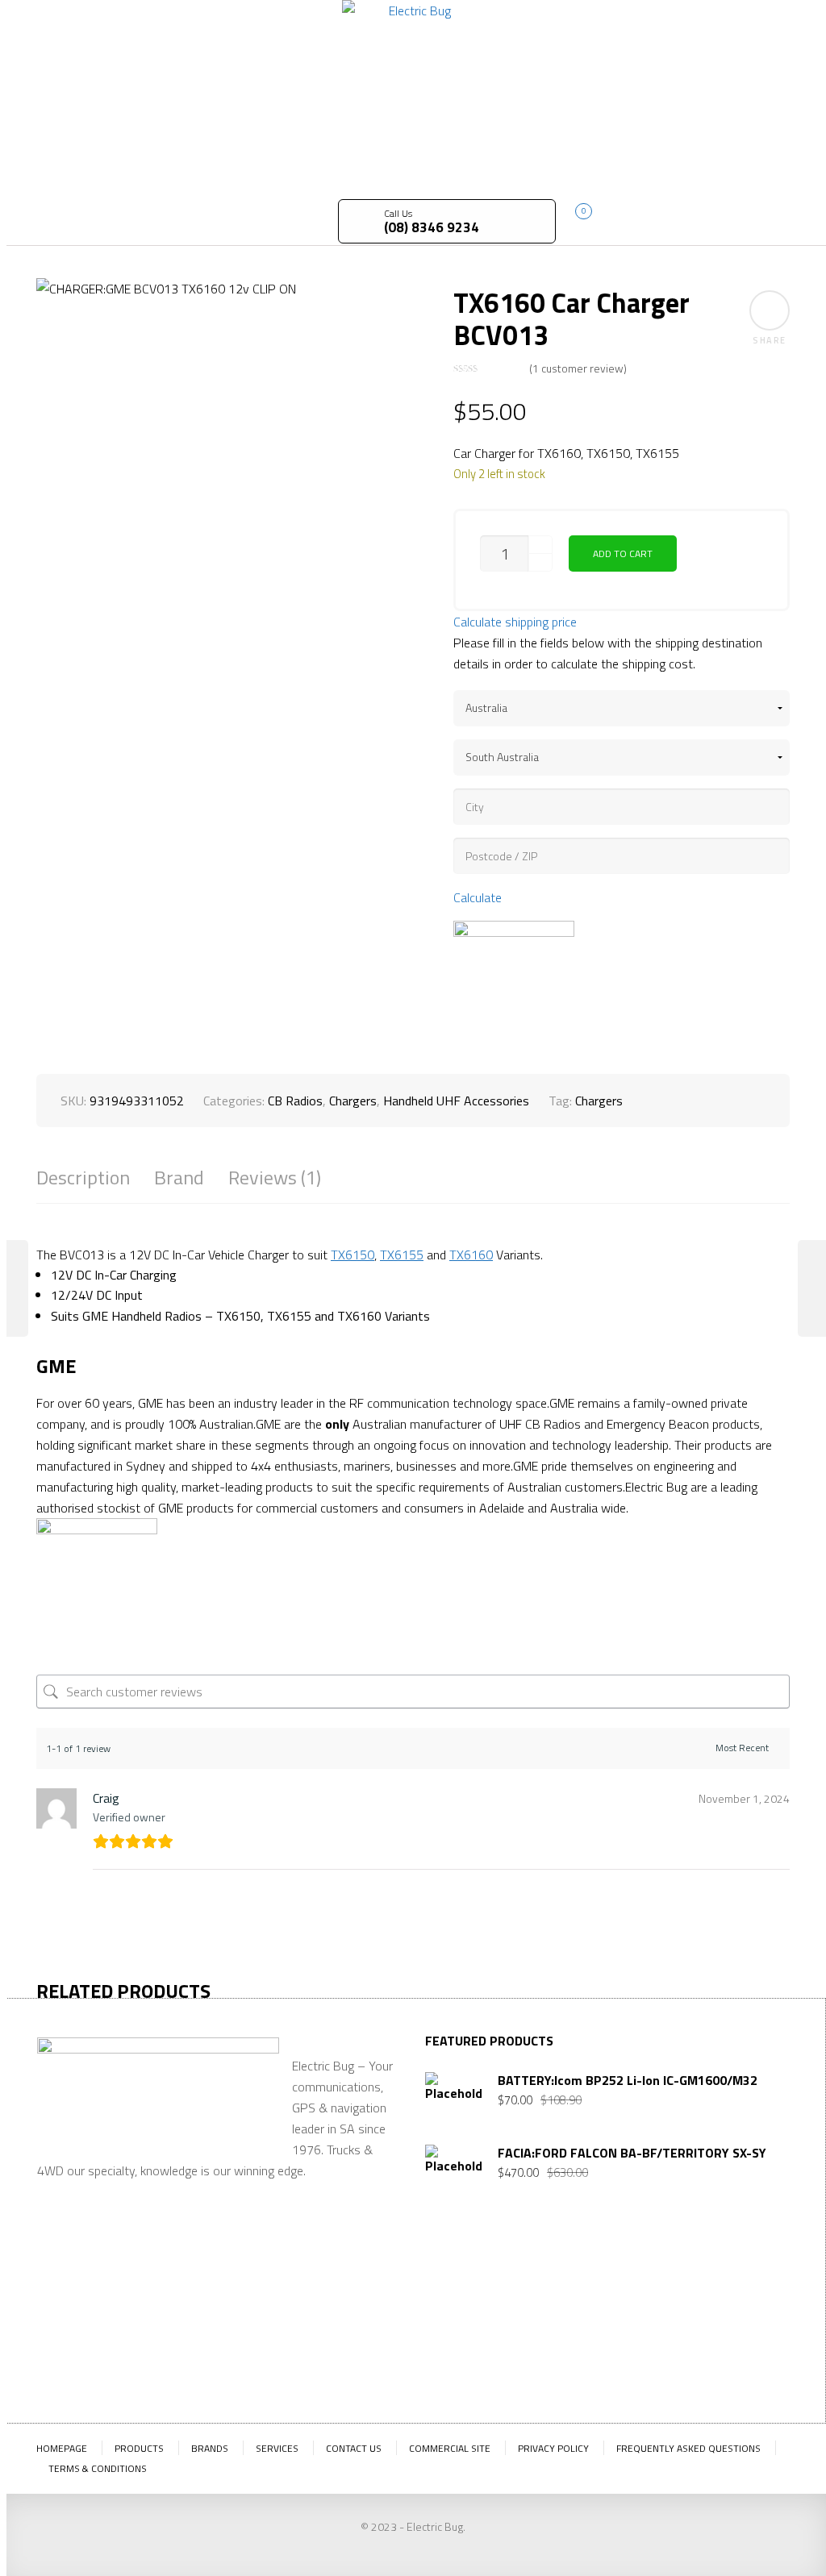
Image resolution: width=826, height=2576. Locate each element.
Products (139, 2448)
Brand (179, 1178)
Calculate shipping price (515, 622)
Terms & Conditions (98, 2468)
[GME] (514, 981)
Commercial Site (450, 2448)
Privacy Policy (553, 2448)
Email (609, 2283)
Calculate (478, 897)
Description (83, 1178)
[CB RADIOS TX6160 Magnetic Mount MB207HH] (812, 1288)
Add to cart (623, 553)
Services (277, 2448)
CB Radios (295, 1101)
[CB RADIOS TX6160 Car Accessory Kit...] (14, 1288)
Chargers (353, 1101)
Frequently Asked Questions (688, 2448)
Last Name (539, 2296)
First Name (456, 2296)
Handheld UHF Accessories (456, 1101)
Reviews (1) (275, 1178)
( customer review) (578, 368)
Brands (210, 2448)
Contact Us (354, 2448)
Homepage (62, 2448)
